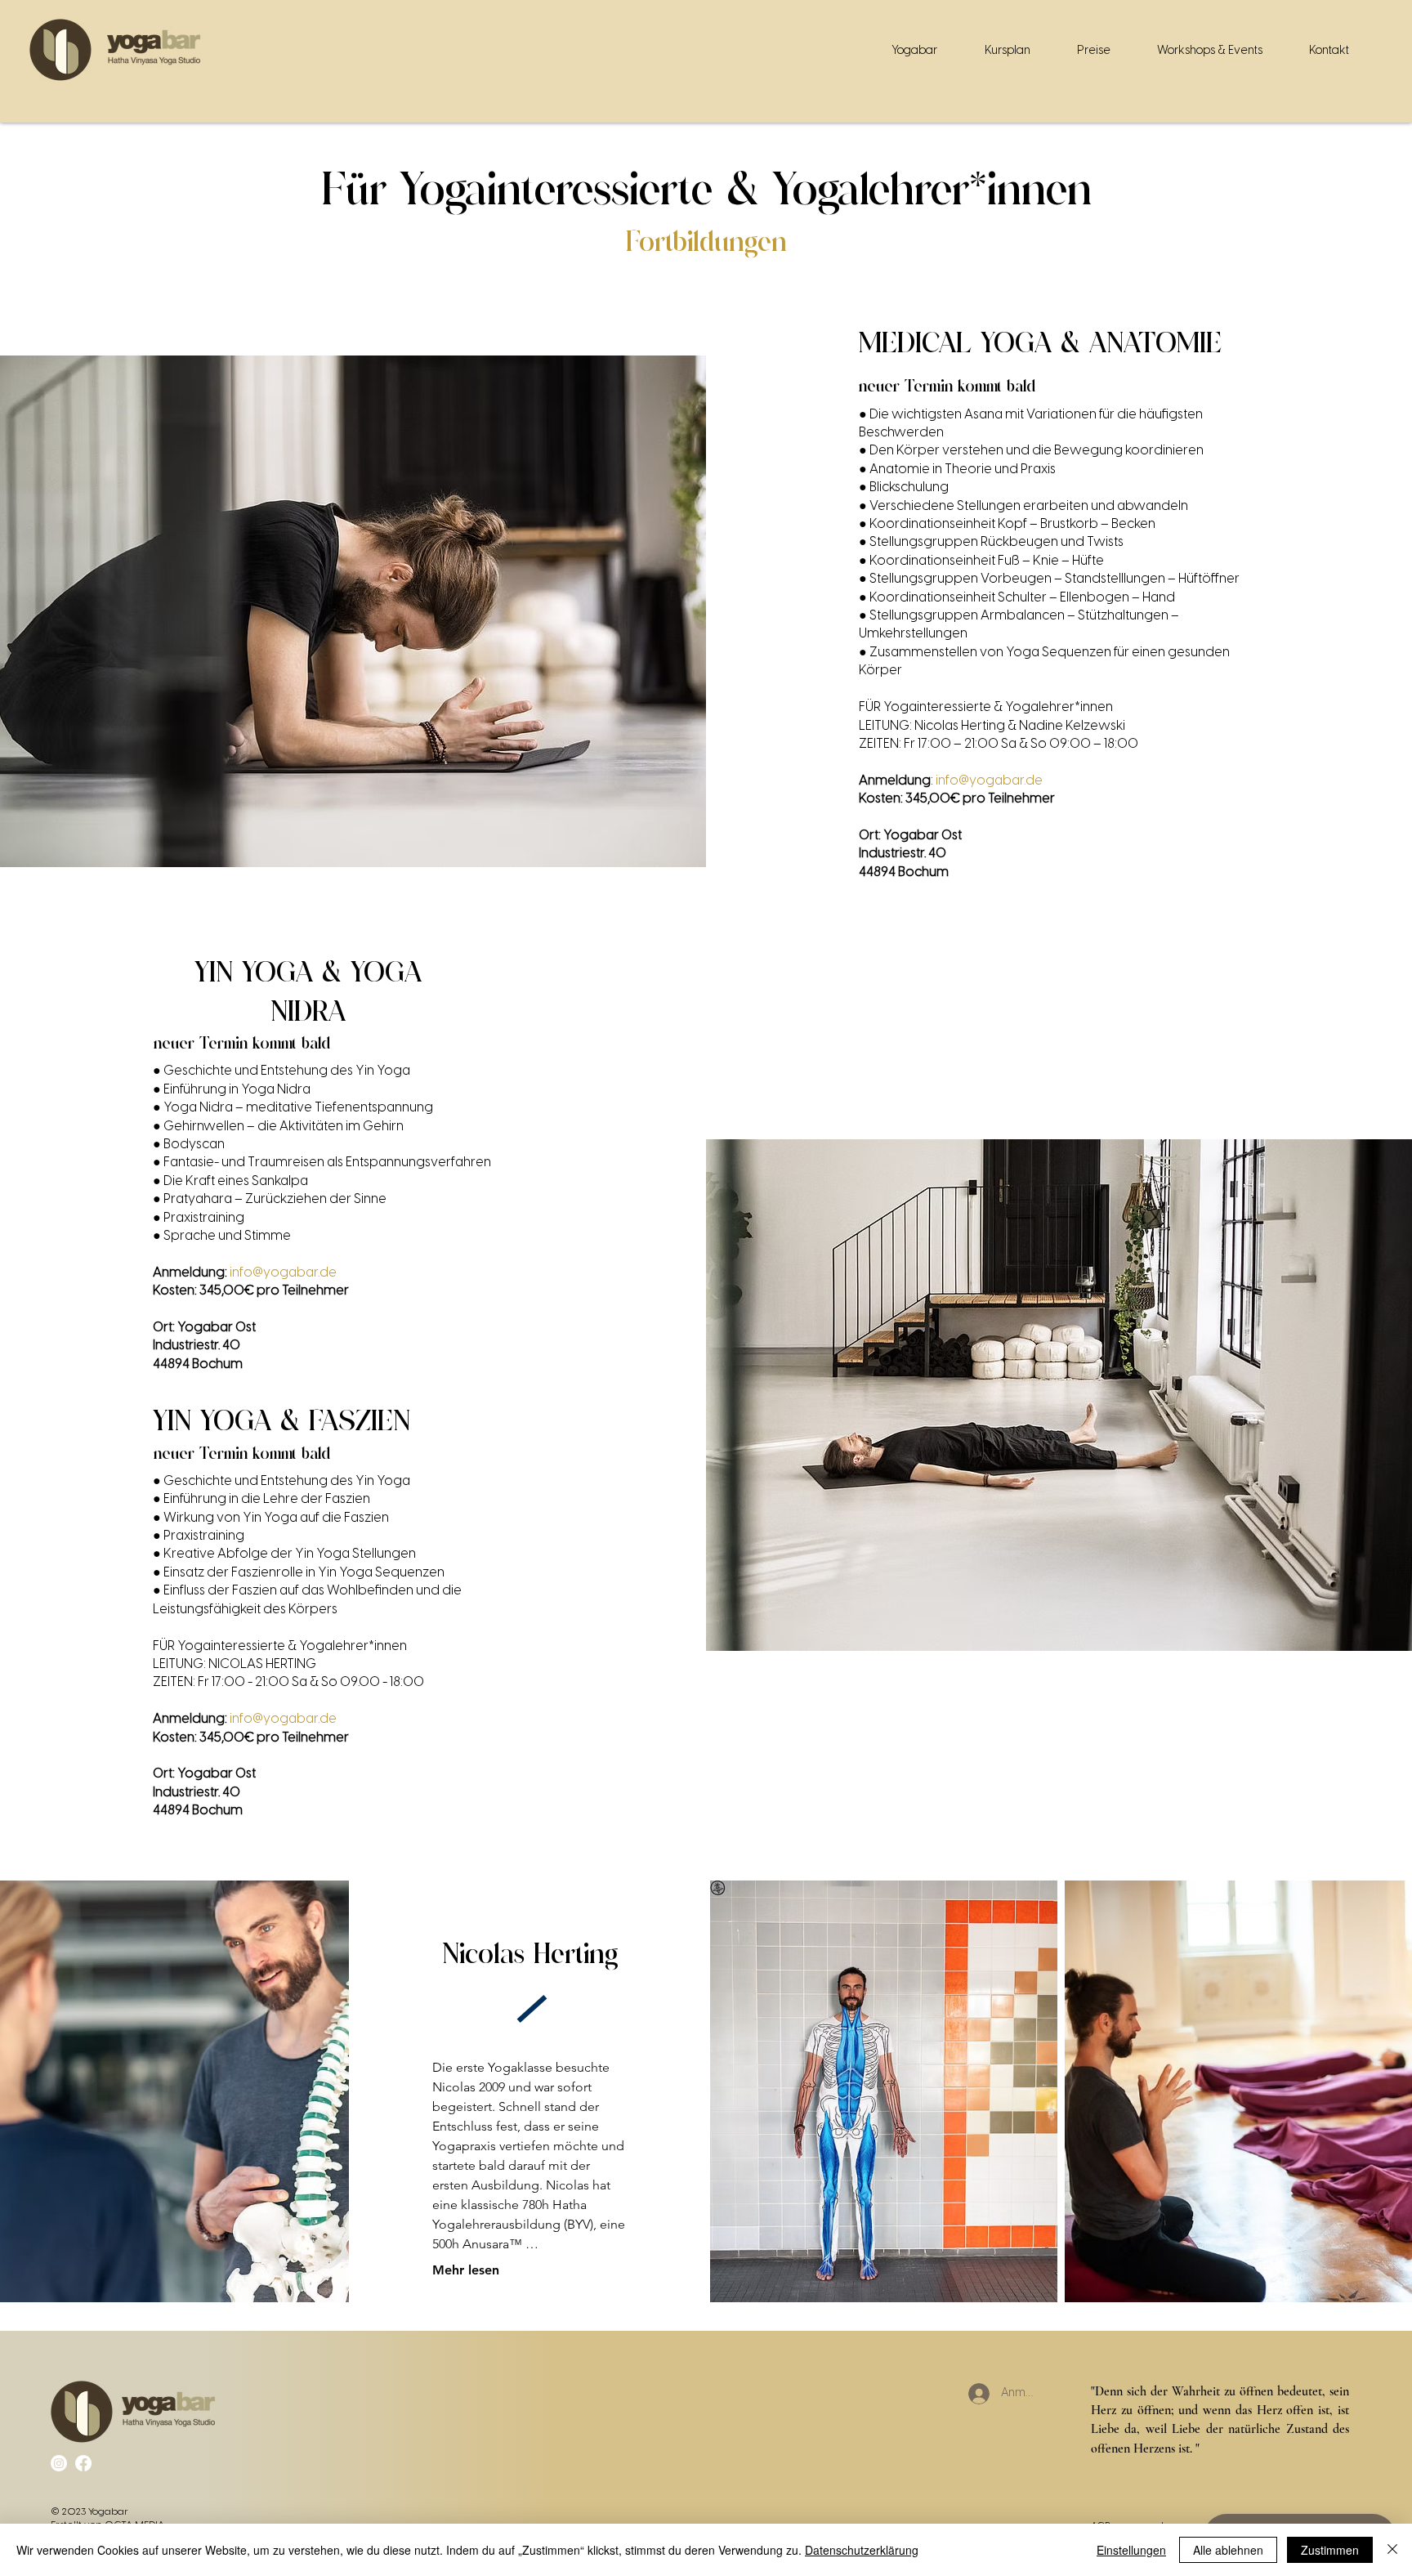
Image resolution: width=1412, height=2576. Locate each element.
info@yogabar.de (989, 781)
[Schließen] (1392, 2550)
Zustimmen (1330, 2550)
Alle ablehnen (1228, 2550)
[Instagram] (59, 2463)
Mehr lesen (466, 2270)
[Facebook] (83, 2463)
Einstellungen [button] (1131, 2550)
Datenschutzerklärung (862, 2550)
